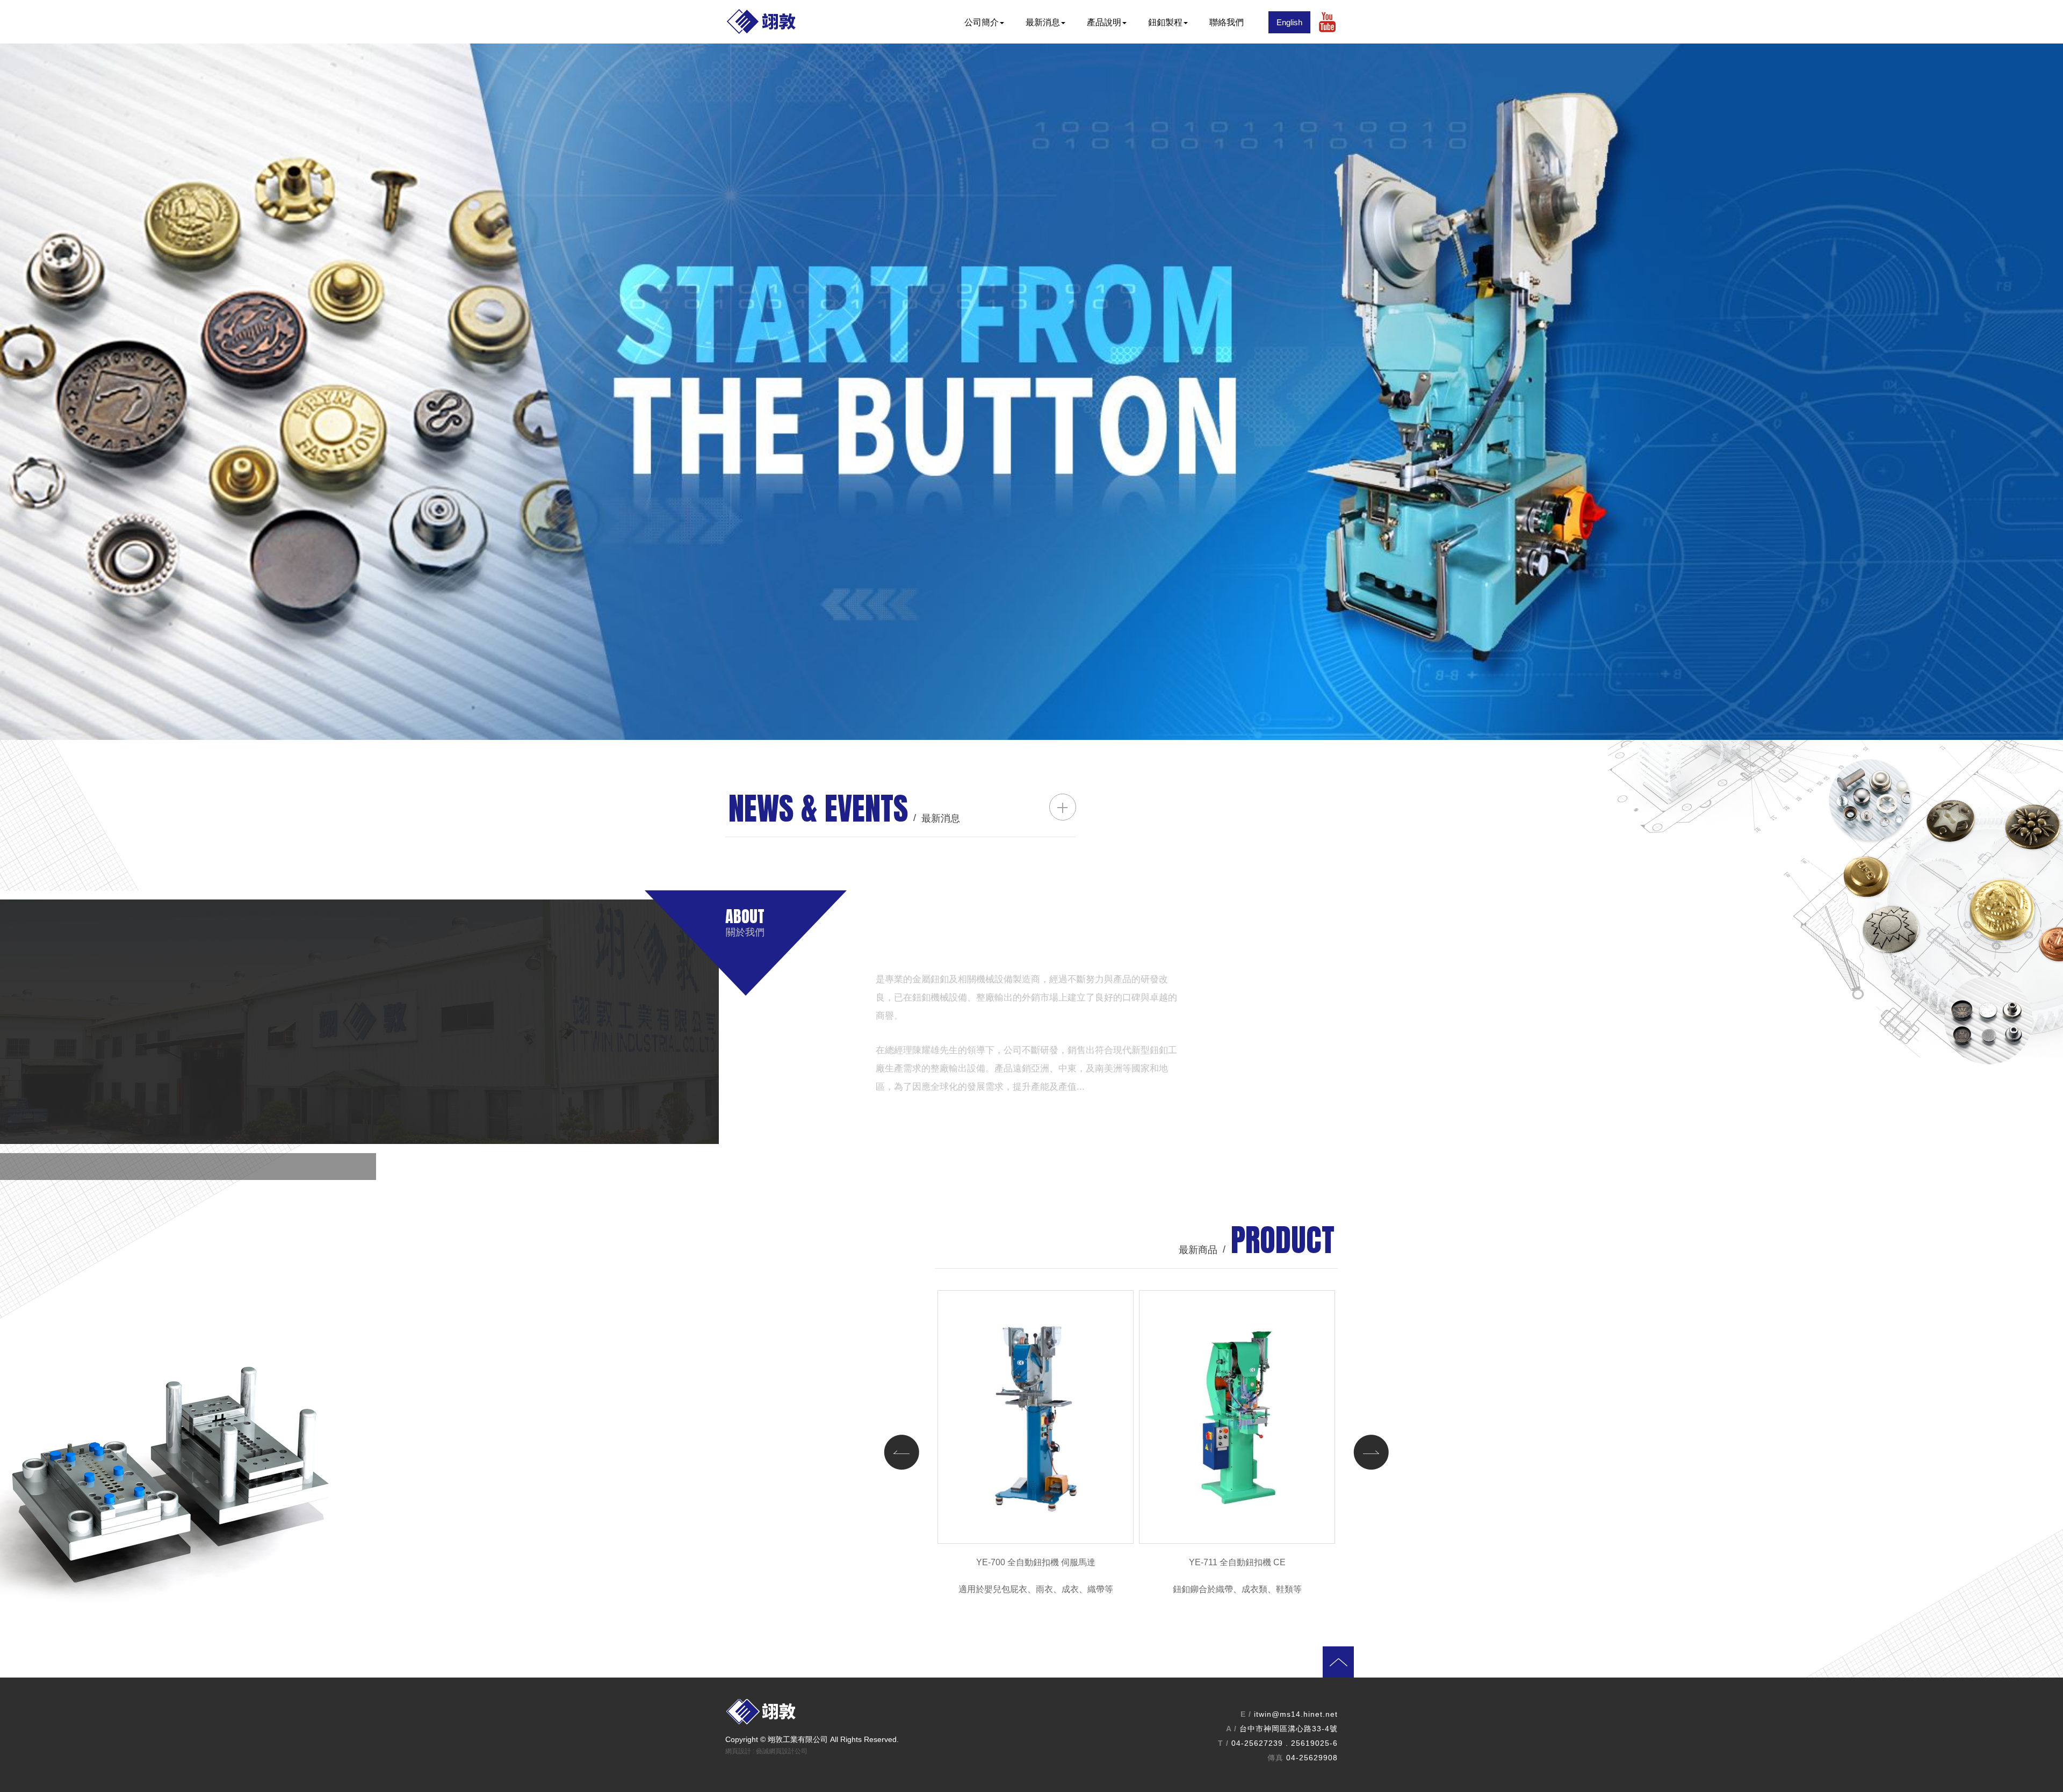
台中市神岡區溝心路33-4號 (1289, 1729)
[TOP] (1048, 1672)
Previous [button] (901, 1452)
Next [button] (1371, 1452)
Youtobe (1327, 22)
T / (1223, 1743)
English (1289, 22)
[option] (1031, 392)
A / (1231, 1729)
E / (1246, 1714)
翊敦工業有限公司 (779, 22)
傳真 (1275, 1758)
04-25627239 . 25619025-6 (1285, 1743)
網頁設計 (738, 1751)
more (1063, 807)
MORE (1151, 1109)
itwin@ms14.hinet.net (1296, 1714)
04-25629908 (1312, 1758)
